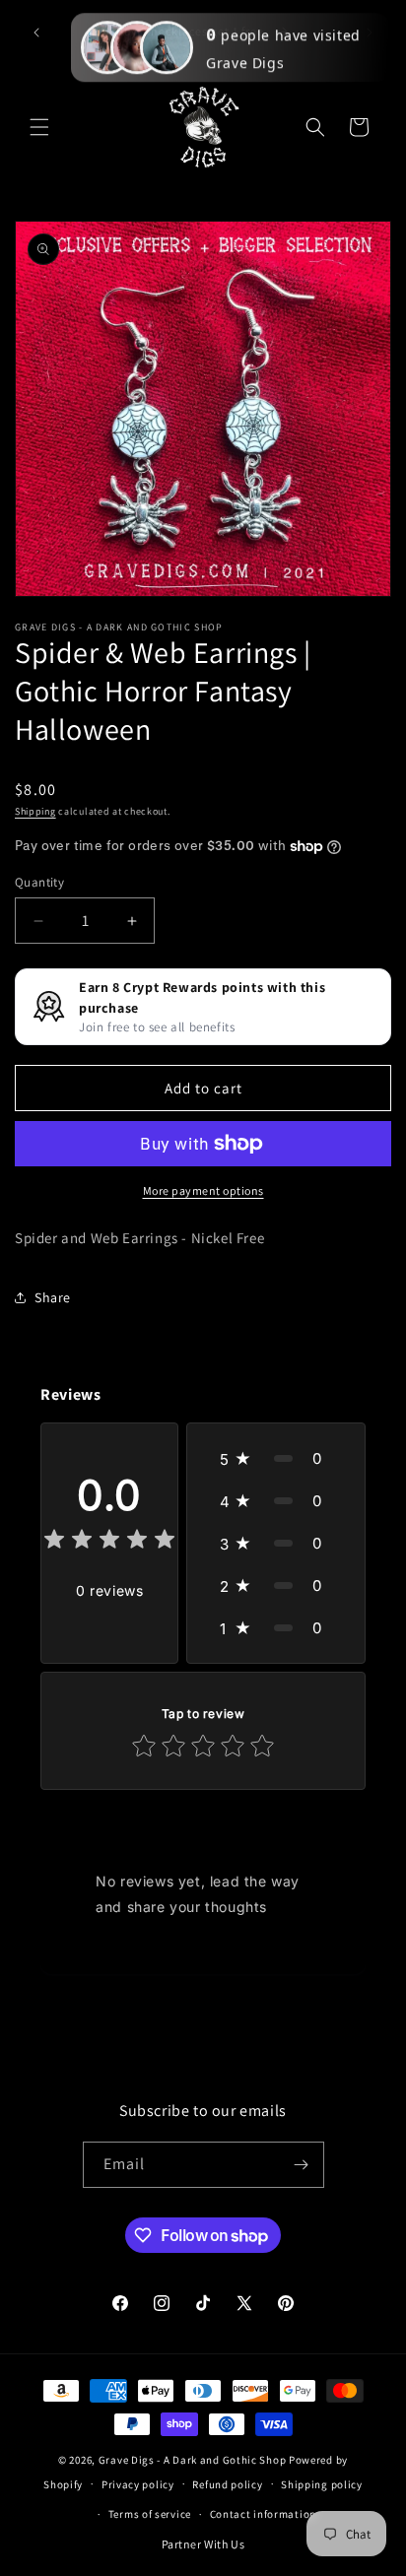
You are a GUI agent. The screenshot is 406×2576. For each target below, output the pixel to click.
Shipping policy (322, 2484)
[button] (39, 127)
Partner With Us (203, 2544)
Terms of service (150, 2514)
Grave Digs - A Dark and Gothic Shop (193, 2460)
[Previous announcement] (36, 33)
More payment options (203, 1190)
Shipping (35, 811)
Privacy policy (138, 2484)
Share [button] (53, 1297)
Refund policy (227, 2484)
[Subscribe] (302, 2165)
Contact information (263, 2514)
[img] (109, 1542)
